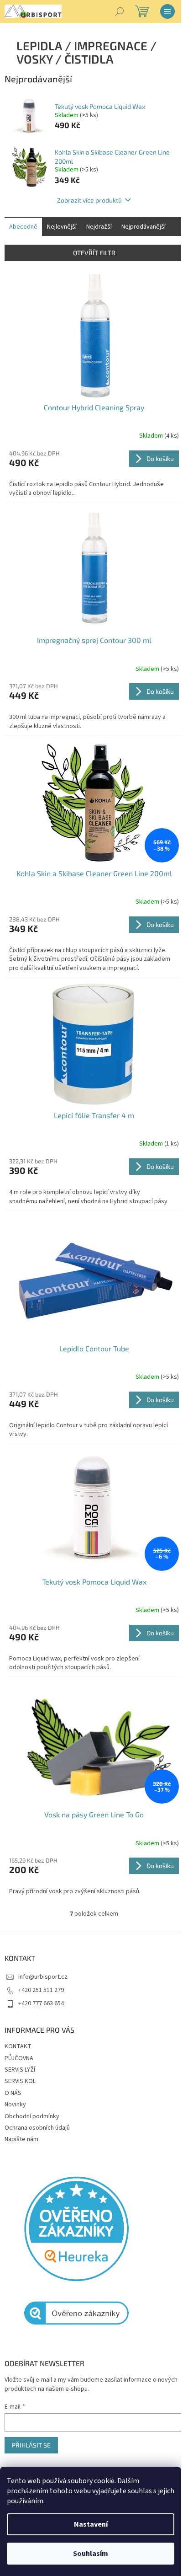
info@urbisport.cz (43, 1977)
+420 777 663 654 (41, 2003)
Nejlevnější (62, 227)
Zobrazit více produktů (89, 200)
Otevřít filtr (94, 253)
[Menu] (167, 11)
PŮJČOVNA (19, 2058)
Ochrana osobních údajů (37, 2128)
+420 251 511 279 (41, 1990)
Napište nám (21, 2139)
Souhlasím (91, 2554)
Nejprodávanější (144, 227)
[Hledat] (120, 11)
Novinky (15, 2105)
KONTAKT (18, 2046)
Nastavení (91, 2524)
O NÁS (13, 2093)
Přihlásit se (31, 2445)
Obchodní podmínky (32, 2116)
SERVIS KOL (20, 2081)
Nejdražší (99, 227)
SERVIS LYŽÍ (20, 2070)
